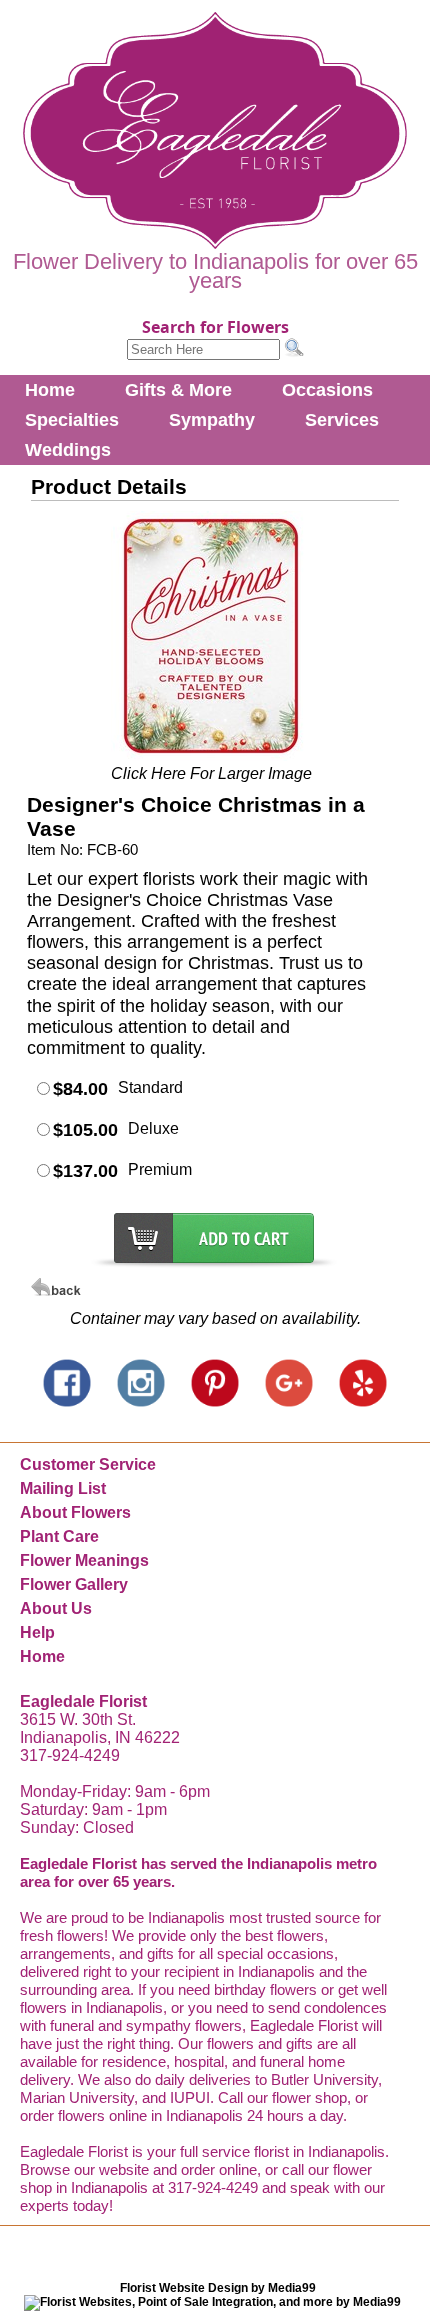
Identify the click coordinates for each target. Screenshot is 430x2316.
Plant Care (59, 1536)
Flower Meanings (84, 1560)
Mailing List (63, 1488)
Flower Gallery (74, 1584)
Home (50, 390)
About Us (56, 1608)
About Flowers (75, 1512)
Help (37, 1632)
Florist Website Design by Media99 (218, 2288)
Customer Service (88, 1464)
